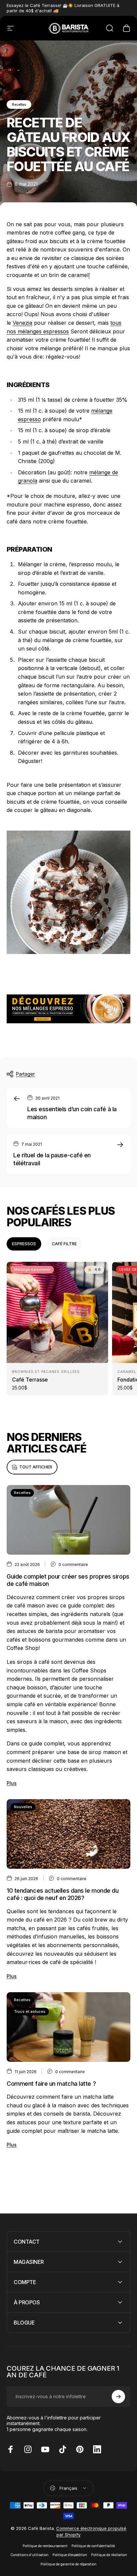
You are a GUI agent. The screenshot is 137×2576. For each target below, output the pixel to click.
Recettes (19, 104)
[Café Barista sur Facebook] (11, 2449)
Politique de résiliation (109, 2555)
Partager (25, 1074)
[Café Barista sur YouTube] (45, 2449)
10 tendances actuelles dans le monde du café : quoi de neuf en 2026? (63, 1894)
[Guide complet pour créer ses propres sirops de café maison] (68, 1520)
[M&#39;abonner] (118, 2397)
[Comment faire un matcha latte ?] (68, 2027)
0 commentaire (73, 1564)
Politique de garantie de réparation (68, 2564)
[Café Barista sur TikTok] (63, 2449)
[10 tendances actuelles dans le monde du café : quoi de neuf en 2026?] (68, 1834)
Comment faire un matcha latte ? (51, 2084)
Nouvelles (23, 1807)
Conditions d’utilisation (29, 2555)
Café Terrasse (30, 1380)
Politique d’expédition (70, 2555)
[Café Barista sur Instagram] (28, 2449)
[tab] (24, 1244)
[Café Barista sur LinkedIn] (97, 2449)
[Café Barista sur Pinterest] (80, 2449)
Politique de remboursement (45, 2546)
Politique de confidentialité (93, 2546)
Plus (12, 1783)
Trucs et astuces (30, 2011)
